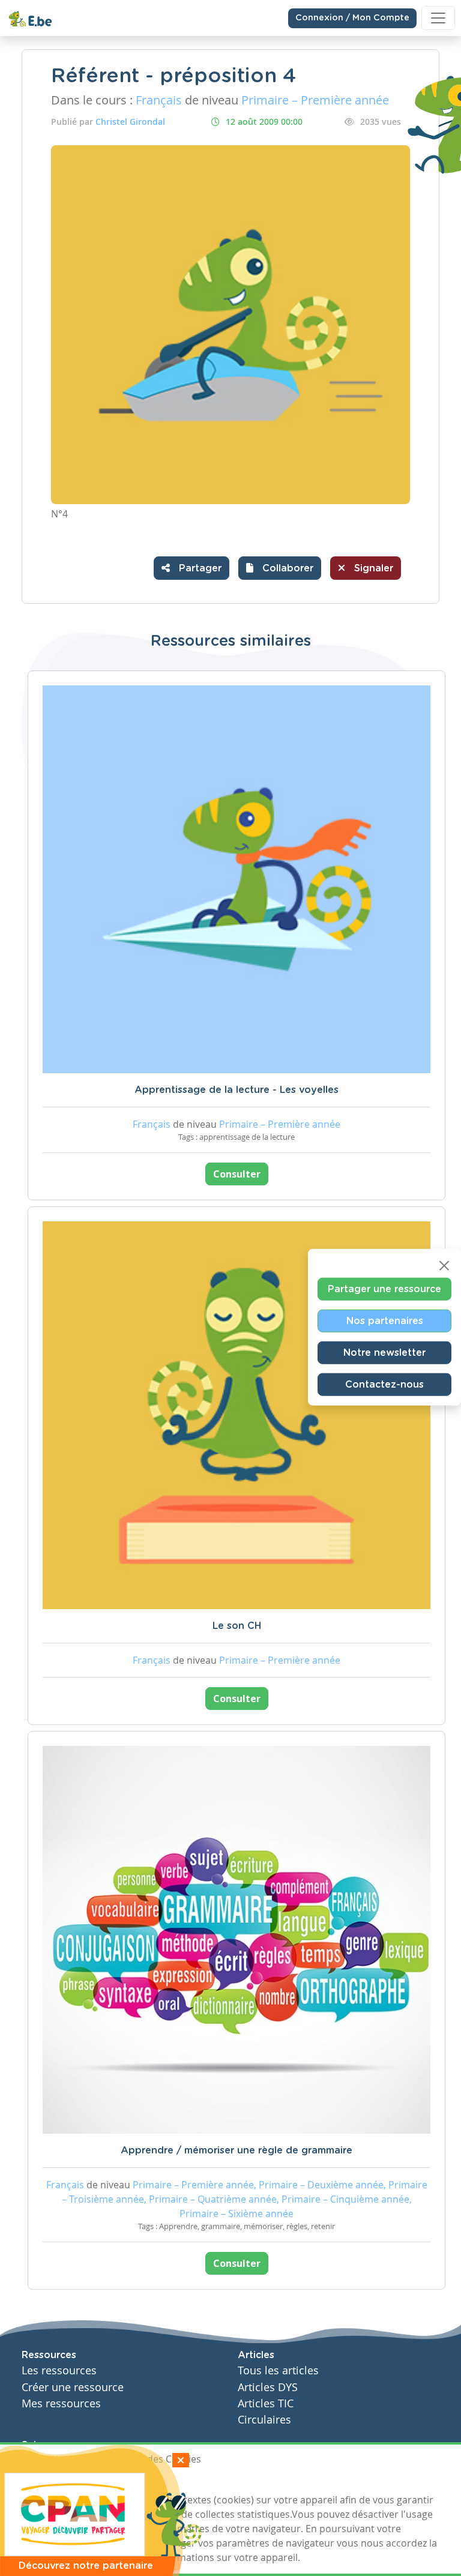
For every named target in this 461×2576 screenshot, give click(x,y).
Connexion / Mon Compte (352, 18)
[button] (280, 568)
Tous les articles (278, 2370)
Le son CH (237, 1626)
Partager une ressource (384, 1289)
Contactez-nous (384, 1385)
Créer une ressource (73, 2387)
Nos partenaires (385, 1321)
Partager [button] (199, 568)
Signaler (372, 568)
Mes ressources (61, 2403)
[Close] (444, 1266)
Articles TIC (266, 2403)
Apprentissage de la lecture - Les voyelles (237, 1090)
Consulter (237, 1174)
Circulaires (264, 2420)
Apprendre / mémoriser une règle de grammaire (237, 2150)
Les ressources (59, 2370)
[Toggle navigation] (438, 18)
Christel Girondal (130, 122)
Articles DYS (268, 2387)
